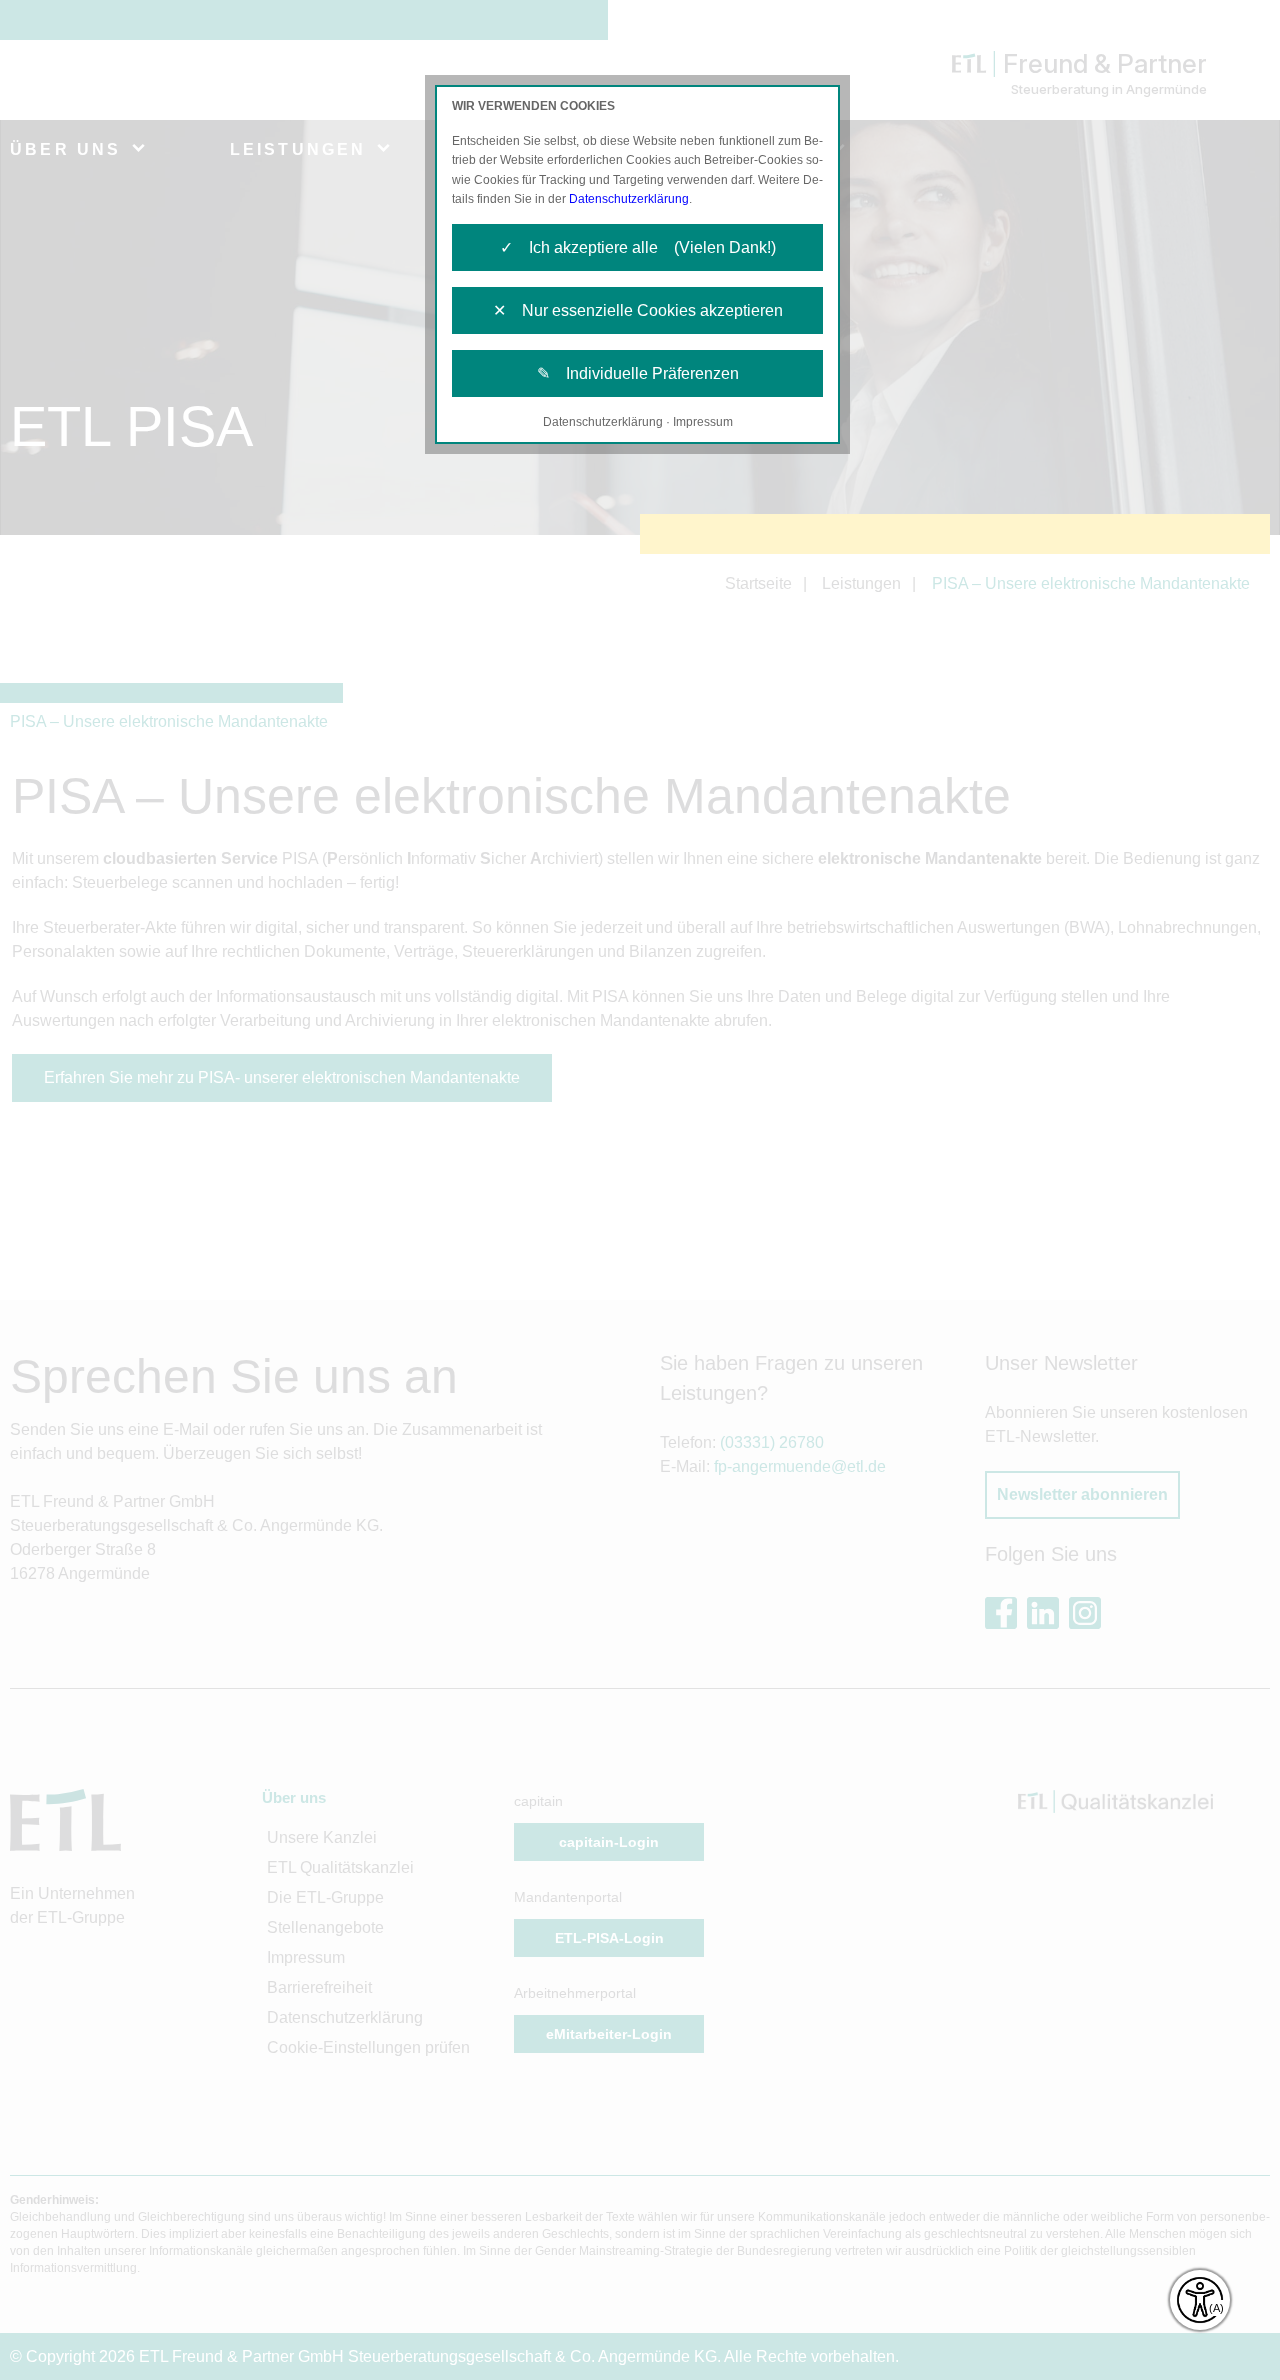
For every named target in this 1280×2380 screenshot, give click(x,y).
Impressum (703, 422)
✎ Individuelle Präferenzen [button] (638, 373)
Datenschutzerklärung (629, 199)
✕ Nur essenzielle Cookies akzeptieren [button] (638, 310)
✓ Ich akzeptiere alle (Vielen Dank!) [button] (638, 247)
